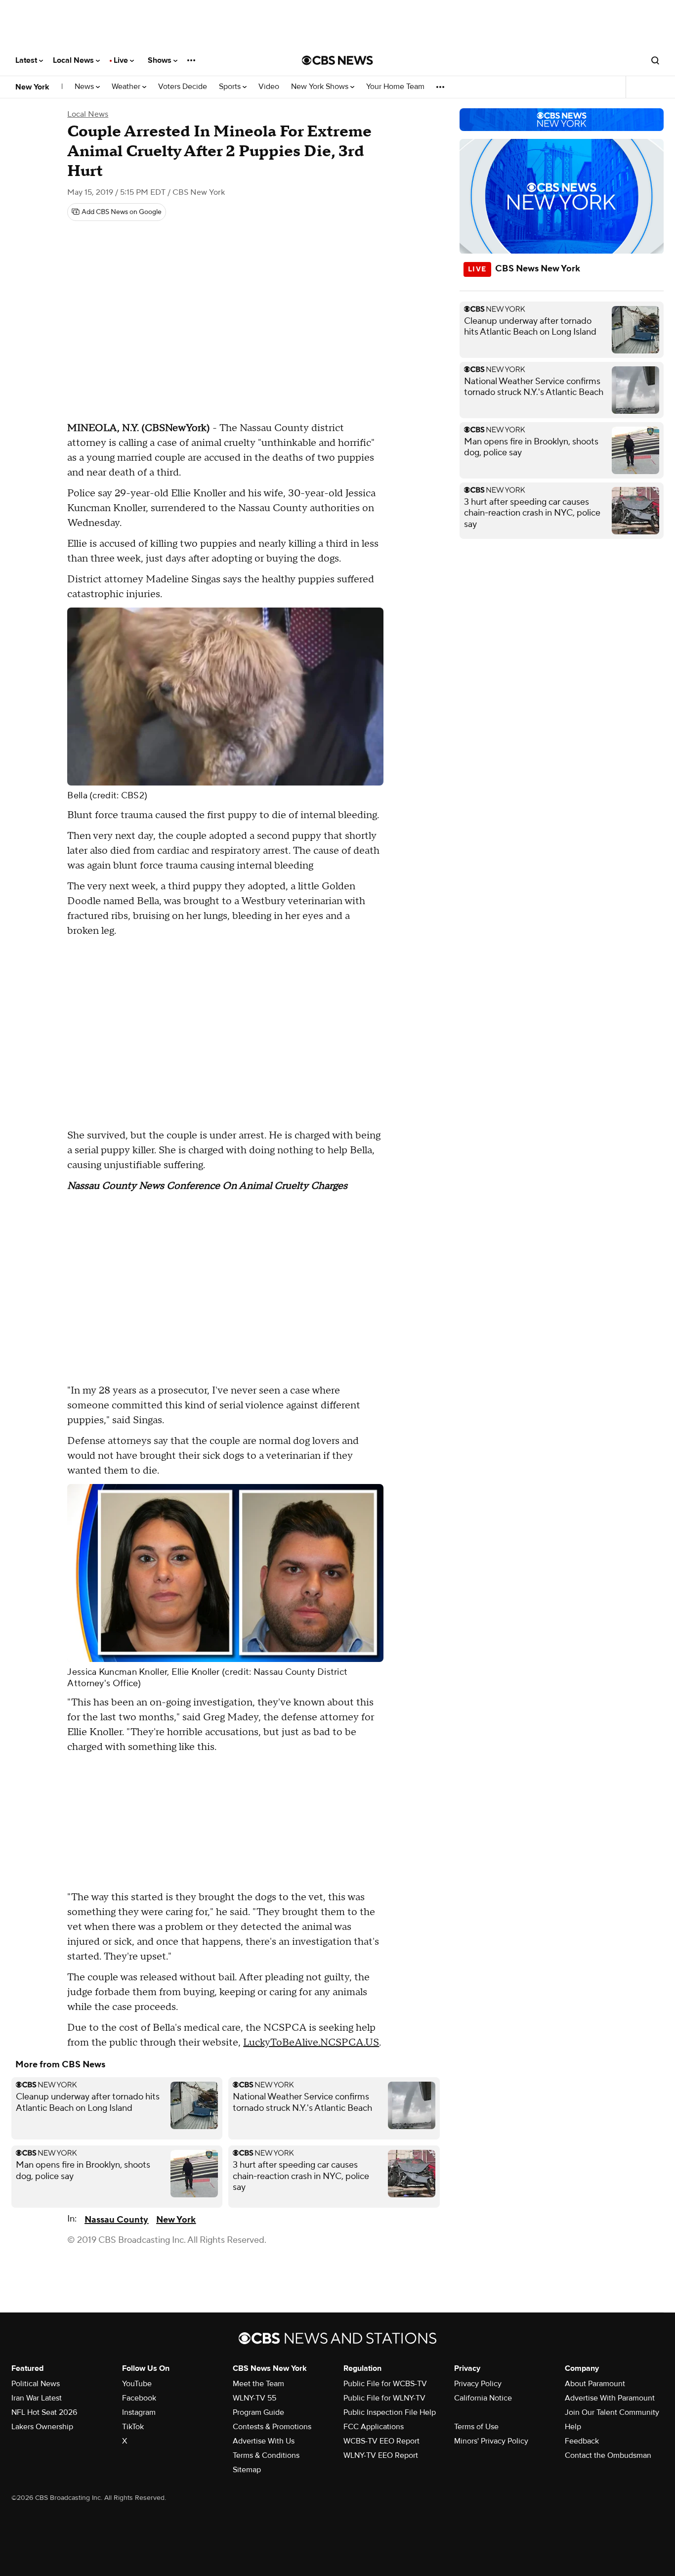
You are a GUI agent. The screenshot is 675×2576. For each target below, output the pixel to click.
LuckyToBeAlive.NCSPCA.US (311, 2043)
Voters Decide (183, 87)
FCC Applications (374, 2427)
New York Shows (321, 87)
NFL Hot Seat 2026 (44, 2412)
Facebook (139, 2398)
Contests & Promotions (272, 2427)
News (85, 87)
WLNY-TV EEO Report (381, 2455)
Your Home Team (395, 87)
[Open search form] (655, 60)
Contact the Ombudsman (608, 2455)
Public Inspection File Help (390, 2412)
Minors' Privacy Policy (491, 2441)
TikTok (133, 2427)
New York (32, 87)
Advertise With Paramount (610, 2398)
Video (269, 87)
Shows (161, 60)
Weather (127, 87)
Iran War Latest (37, 2398)
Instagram (139, 2412)
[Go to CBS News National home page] (337, 60)
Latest (27, 60)
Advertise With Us (264, 2441)
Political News (36, 2384)
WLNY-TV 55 (254, 2398)
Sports (231, 87)
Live (122, 60)
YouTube (137, 2384)
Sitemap (247, 2470)
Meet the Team (258, 2384)
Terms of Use (476, 2427)
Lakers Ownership (42, 2427)
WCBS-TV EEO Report (381, 2441)
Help (573, 2427)
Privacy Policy (478, 2384)
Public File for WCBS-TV (385, 2384)
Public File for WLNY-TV (384, 2398)
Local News (74, 60)
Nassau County (116, 2220)
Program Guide (258, 2412)
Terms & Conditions (266, 2455)
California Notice (483, 2398)
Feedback (582, 2441)
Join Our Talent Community (612, 2412)
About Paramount (595, 2384)
